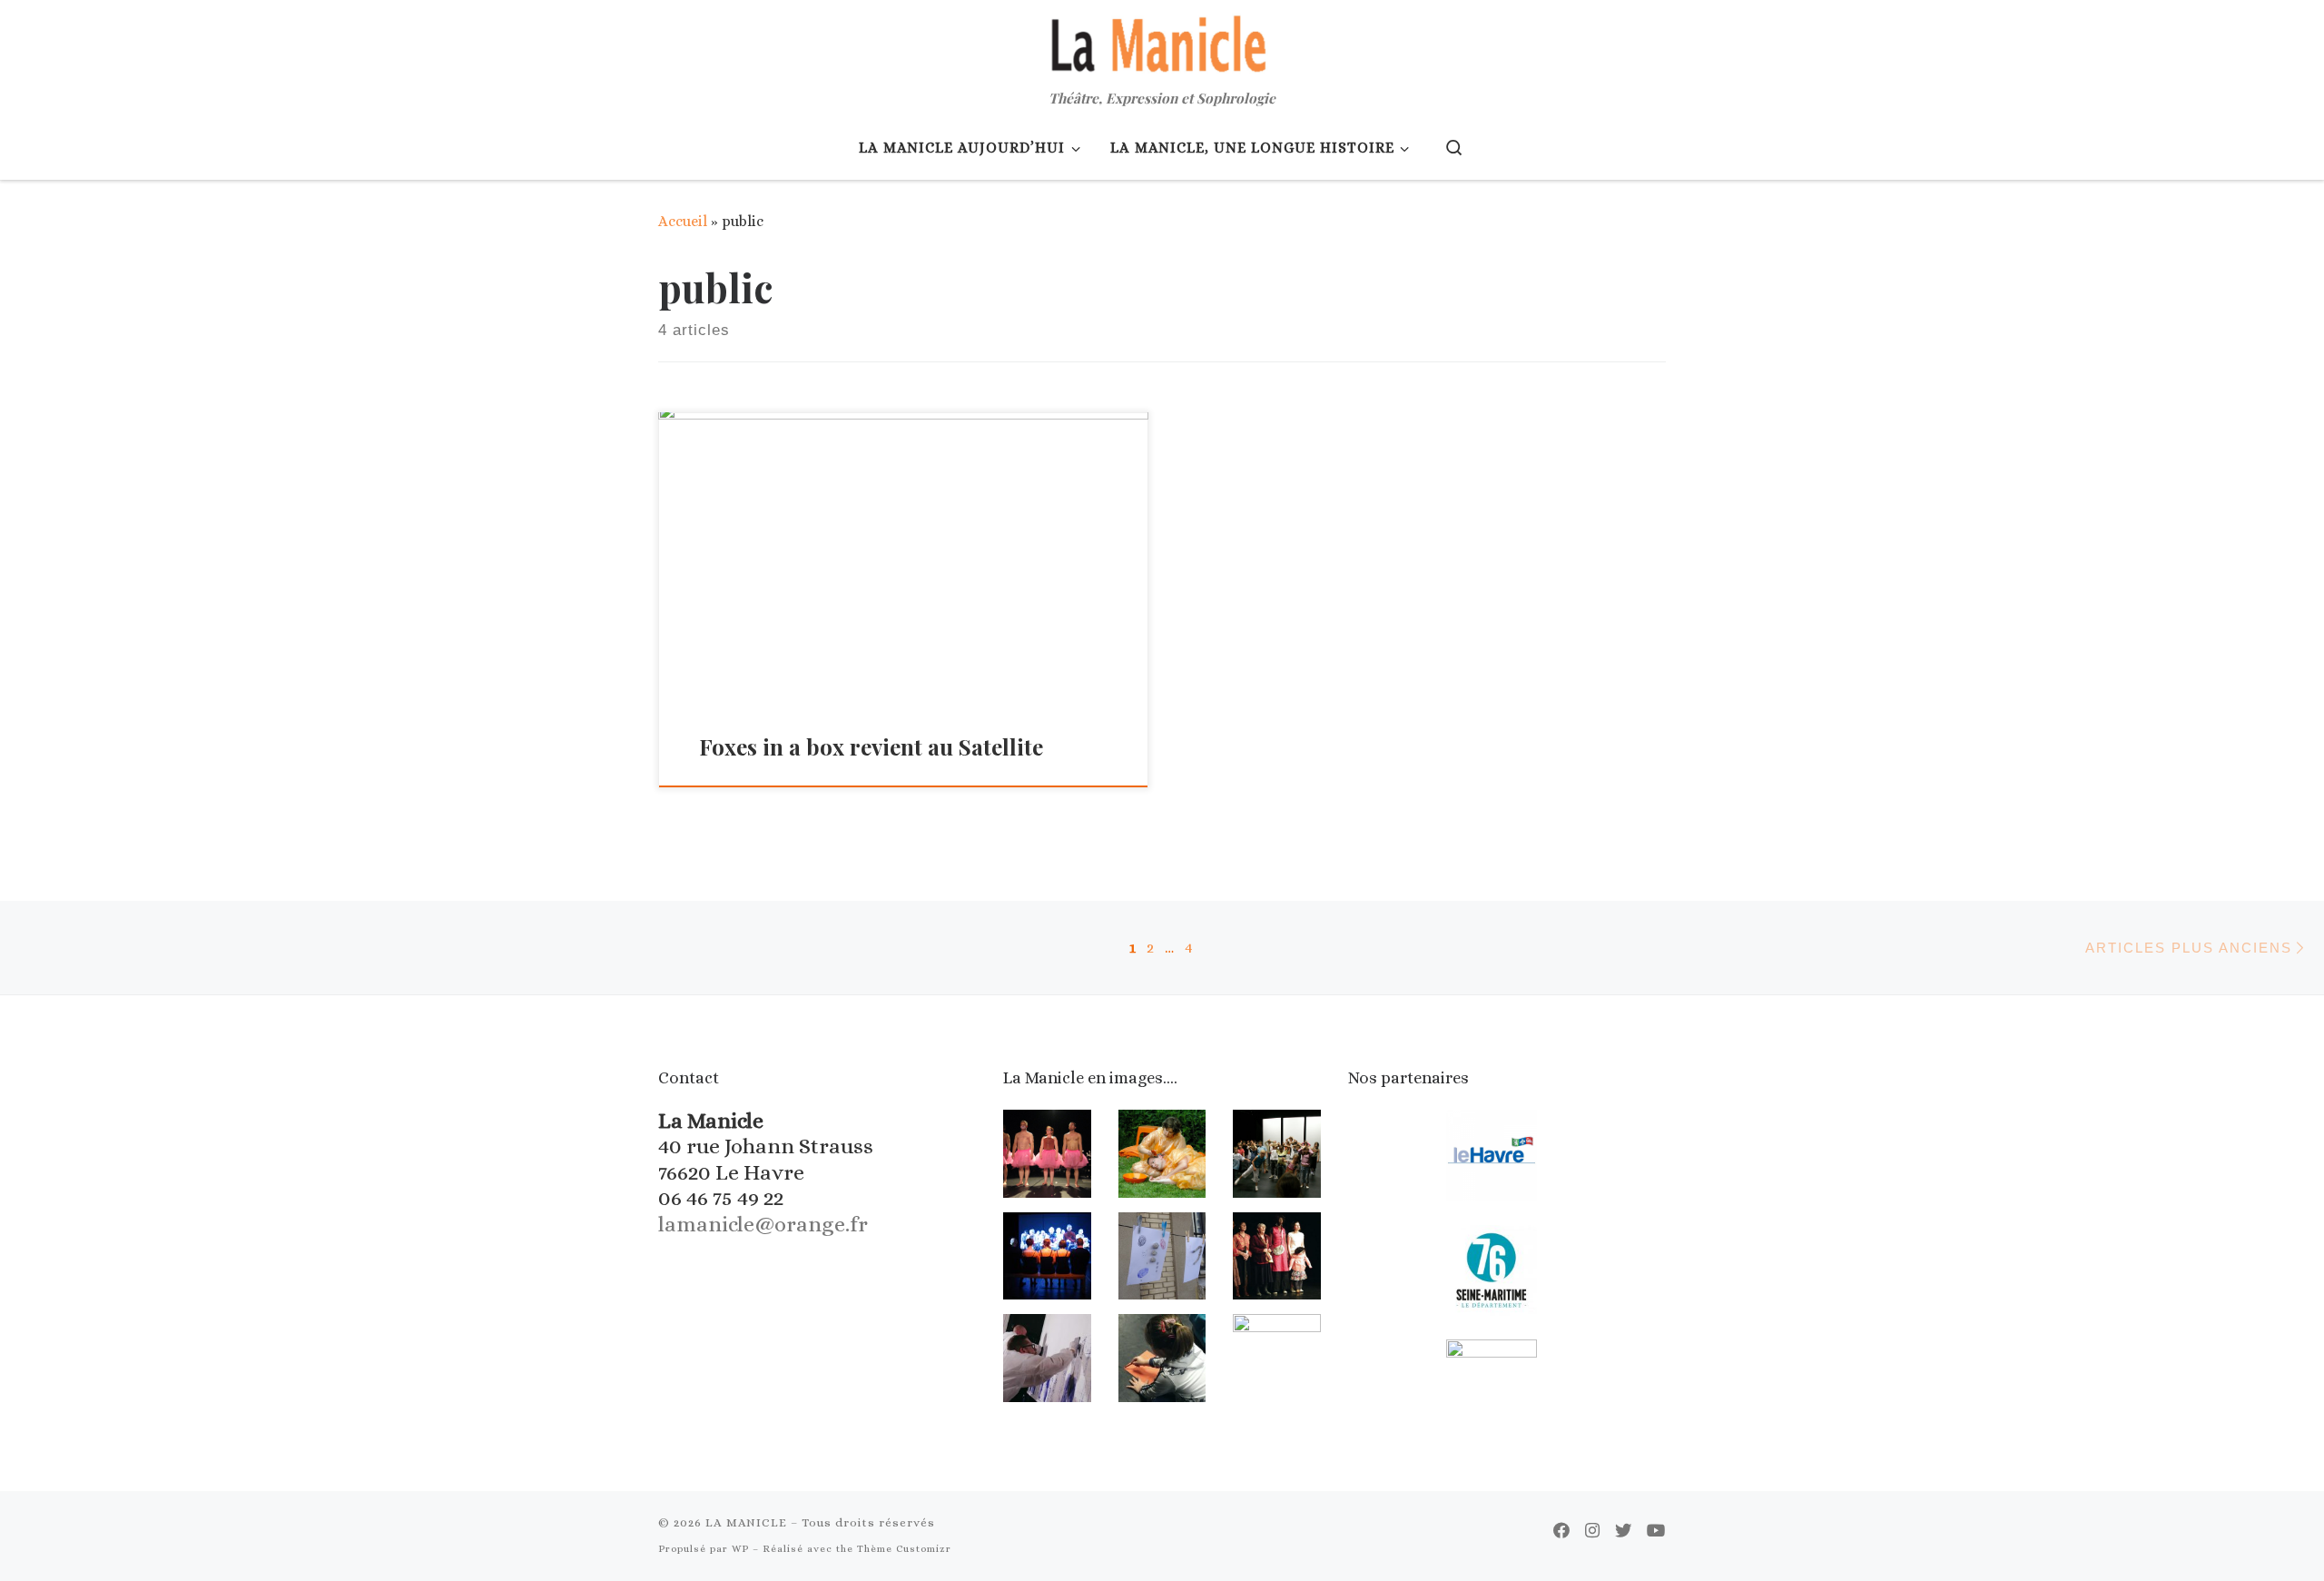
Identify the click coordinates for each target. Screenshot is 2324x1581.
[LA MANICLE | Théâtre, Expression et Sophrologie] (1162, 41)
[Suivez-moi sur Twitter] (1623, 1531)
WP (740, 1549)
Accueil (683, 221)
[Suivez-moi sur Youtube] (1656, 1531)
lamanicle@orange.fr (763, 1224)
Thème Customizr (904, 1549)
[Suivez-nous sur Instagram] (1592, 1531)
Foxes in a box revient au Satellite (871, 746)
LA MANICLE (746, 1522)
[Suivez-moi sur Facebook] (1561, 1531)
